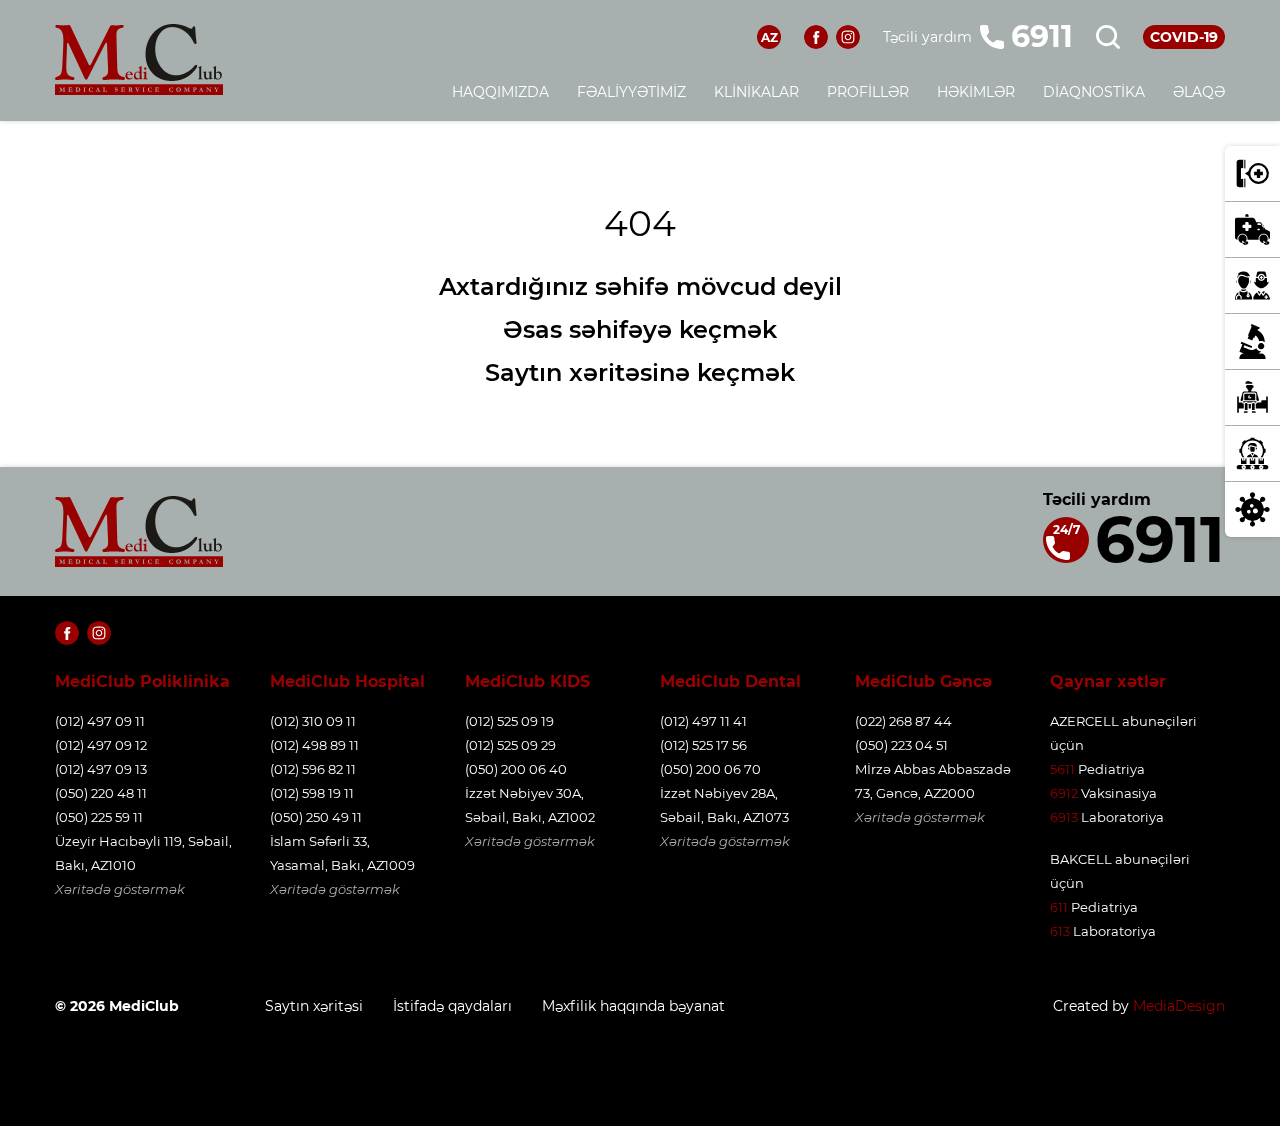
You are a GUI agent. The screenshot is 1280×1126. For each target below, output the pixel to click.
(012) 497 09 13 (101, 769)
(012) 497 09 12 (101, 745)
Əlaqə (1199, 92)
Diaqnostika (1094, 92)
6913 (1064, 817)
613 (1060, 931)
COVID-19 (1184, 37)
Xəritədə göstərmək (120, 889)
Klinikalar (756, 92)
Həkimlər (976, 92)
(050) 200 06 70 (710, 769)
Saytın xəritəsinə (587, 372)
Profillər (868, 92)
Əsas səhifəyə (587, 329)
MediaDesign (1179, 1006)
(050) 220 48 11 (101, 793)
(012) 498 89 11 (314, 745)
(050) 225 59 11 (99, 817)
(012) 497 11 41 (703, 721)
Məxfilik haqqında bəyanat (633, 1006)
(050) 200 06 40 (516, 769)
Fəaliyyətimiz (631, 92)
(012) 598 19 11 (312, 793)
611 (1059, 907)
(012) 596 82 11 (313, 769)
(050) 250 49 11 (316, 817)
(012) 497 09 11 (100, 721)
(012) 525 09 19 (509, 721)
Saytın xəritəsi (314, 1006)
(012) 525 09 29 (510, 745)
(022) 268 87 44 (903, 721)
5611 (1062, 769)
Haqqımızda (500, 92)
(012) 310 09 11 (313, 721)
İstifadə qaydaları (452, 1006)
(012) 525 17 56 (703, 745)
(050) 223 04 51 (901, 745)
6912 (1064, 793)
